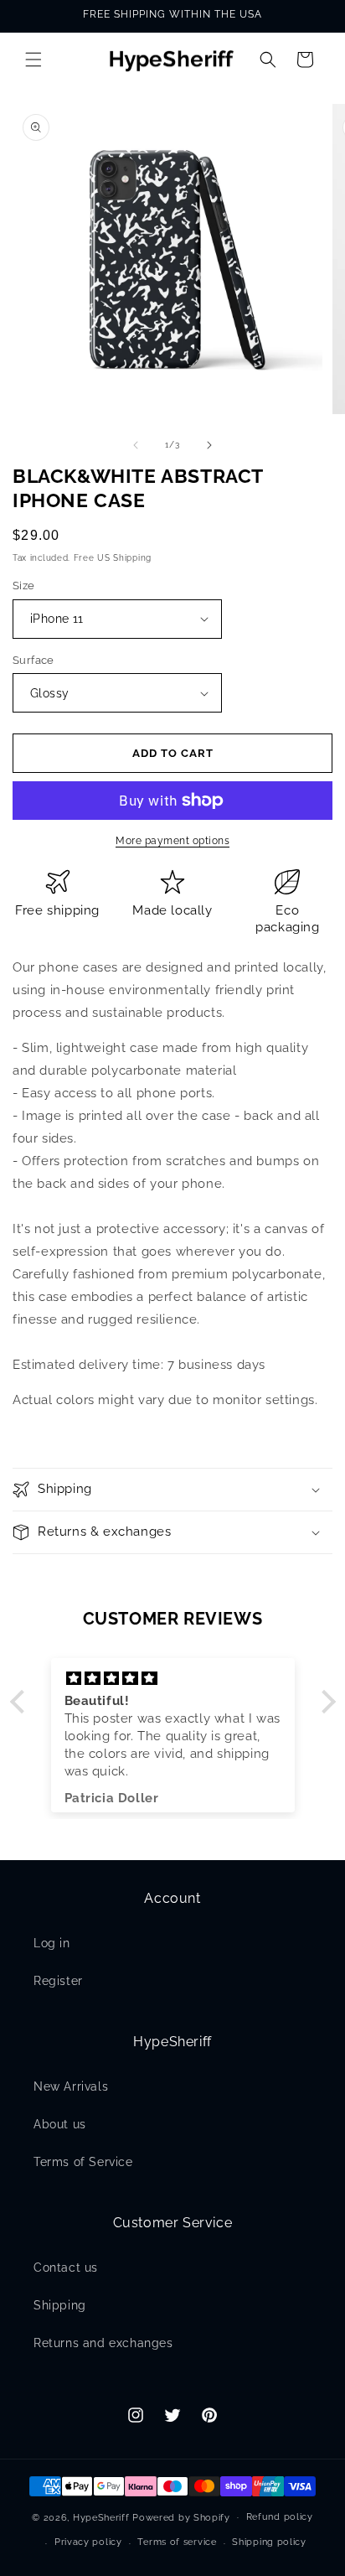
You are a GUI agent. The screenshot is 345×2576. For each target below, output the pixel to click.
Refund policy (280, 2517)
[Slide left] (136, 445)
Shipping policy (269, 2542)
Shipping (60, 2305)
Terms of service (177, 2542)
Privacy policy (88, 2542)
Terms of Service (83, 2162)
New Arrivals (71, 2086)
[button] (33, 60)
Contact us (66, 2268)
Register (58, 1981)
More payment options (172, 841)
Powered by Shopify (181, 2517)
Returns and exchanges (103, 2343)
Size (24, 586)
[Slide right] (209, 445)
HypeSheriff (101, 2517)
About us (60, 2124)
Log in (52, 1943)
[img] (173, 1679)
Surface (33, 660)
